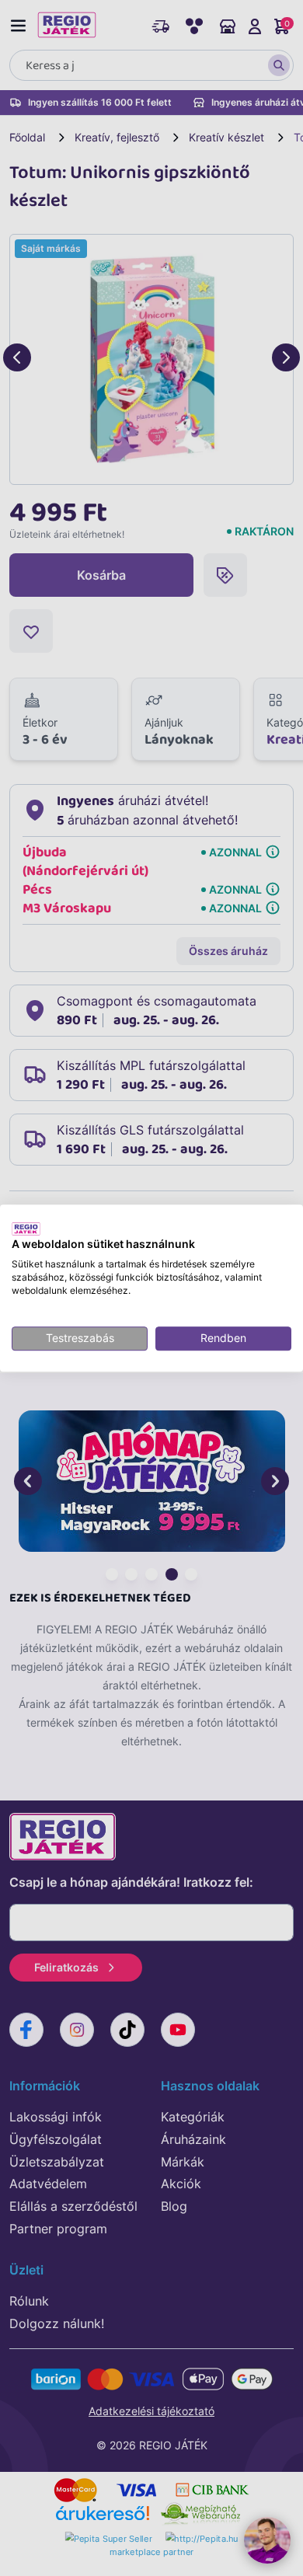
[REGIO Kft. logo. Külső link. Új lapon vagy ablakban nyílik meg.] (26, 1229)
